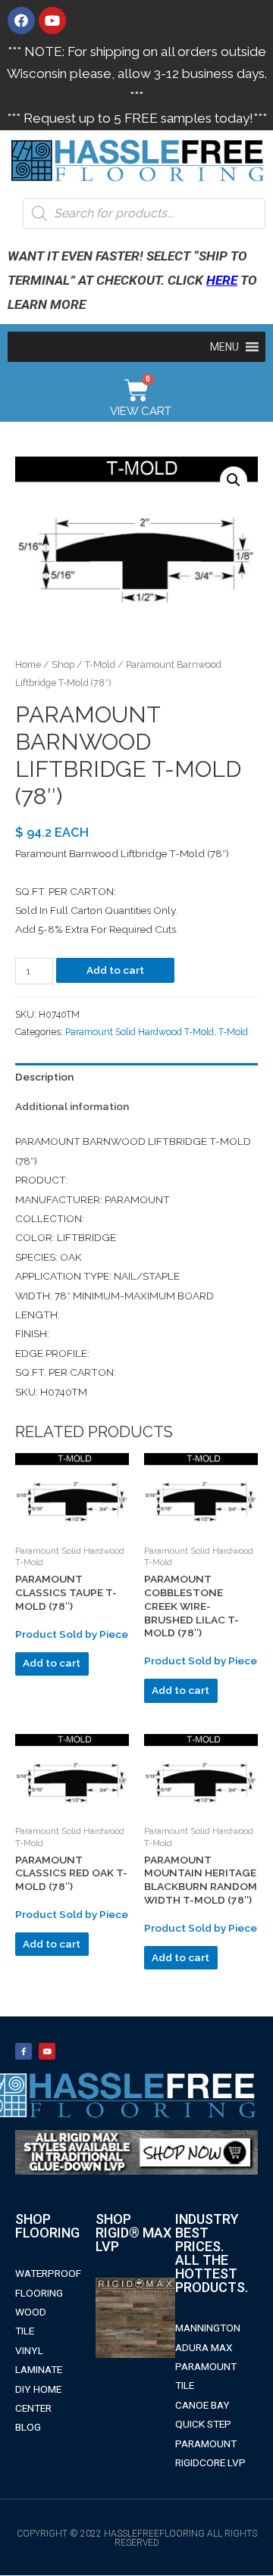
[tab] (136, 1078)
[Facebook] (21, 20)
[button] (224, 347)
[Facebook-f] (24, 2051)
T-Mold (100, 664)
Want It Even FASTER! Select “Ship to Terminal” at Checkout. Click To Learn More (132, 280)
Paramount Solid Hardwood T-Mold (140, 1032)
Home (28, 664)
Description (44, 1077)
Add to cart (115, 970)
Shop (63, 664)
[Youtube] (52, 20)
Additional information (72, 1106)
